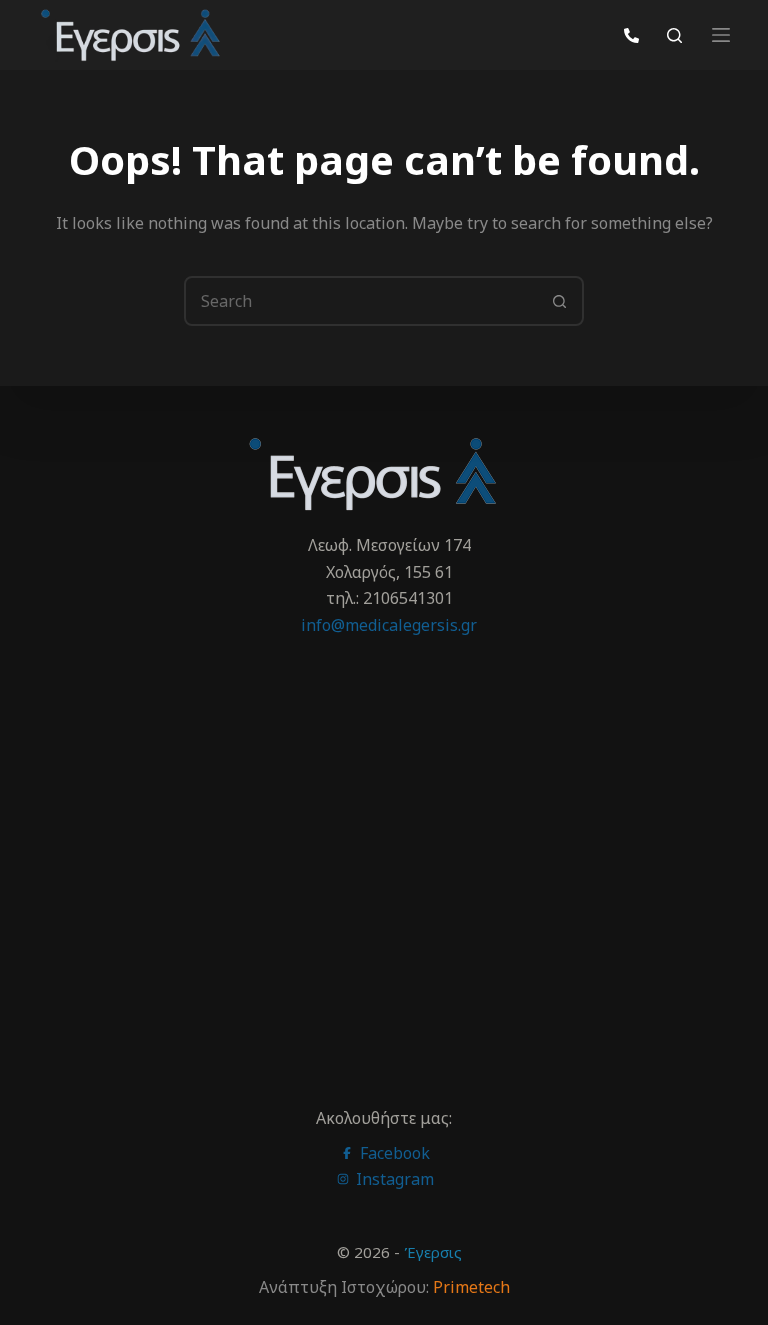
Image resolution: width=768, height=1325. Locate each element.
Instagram (393, 1179)
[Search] (674, 35)
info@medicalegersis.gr (389, 625)
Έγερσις (433, 1252)
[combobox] (361, 301)
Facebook (393, 1153)
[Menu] (721, 35)
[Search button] (559, 301)
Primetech (471, 1287)
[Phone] (631, 35)
